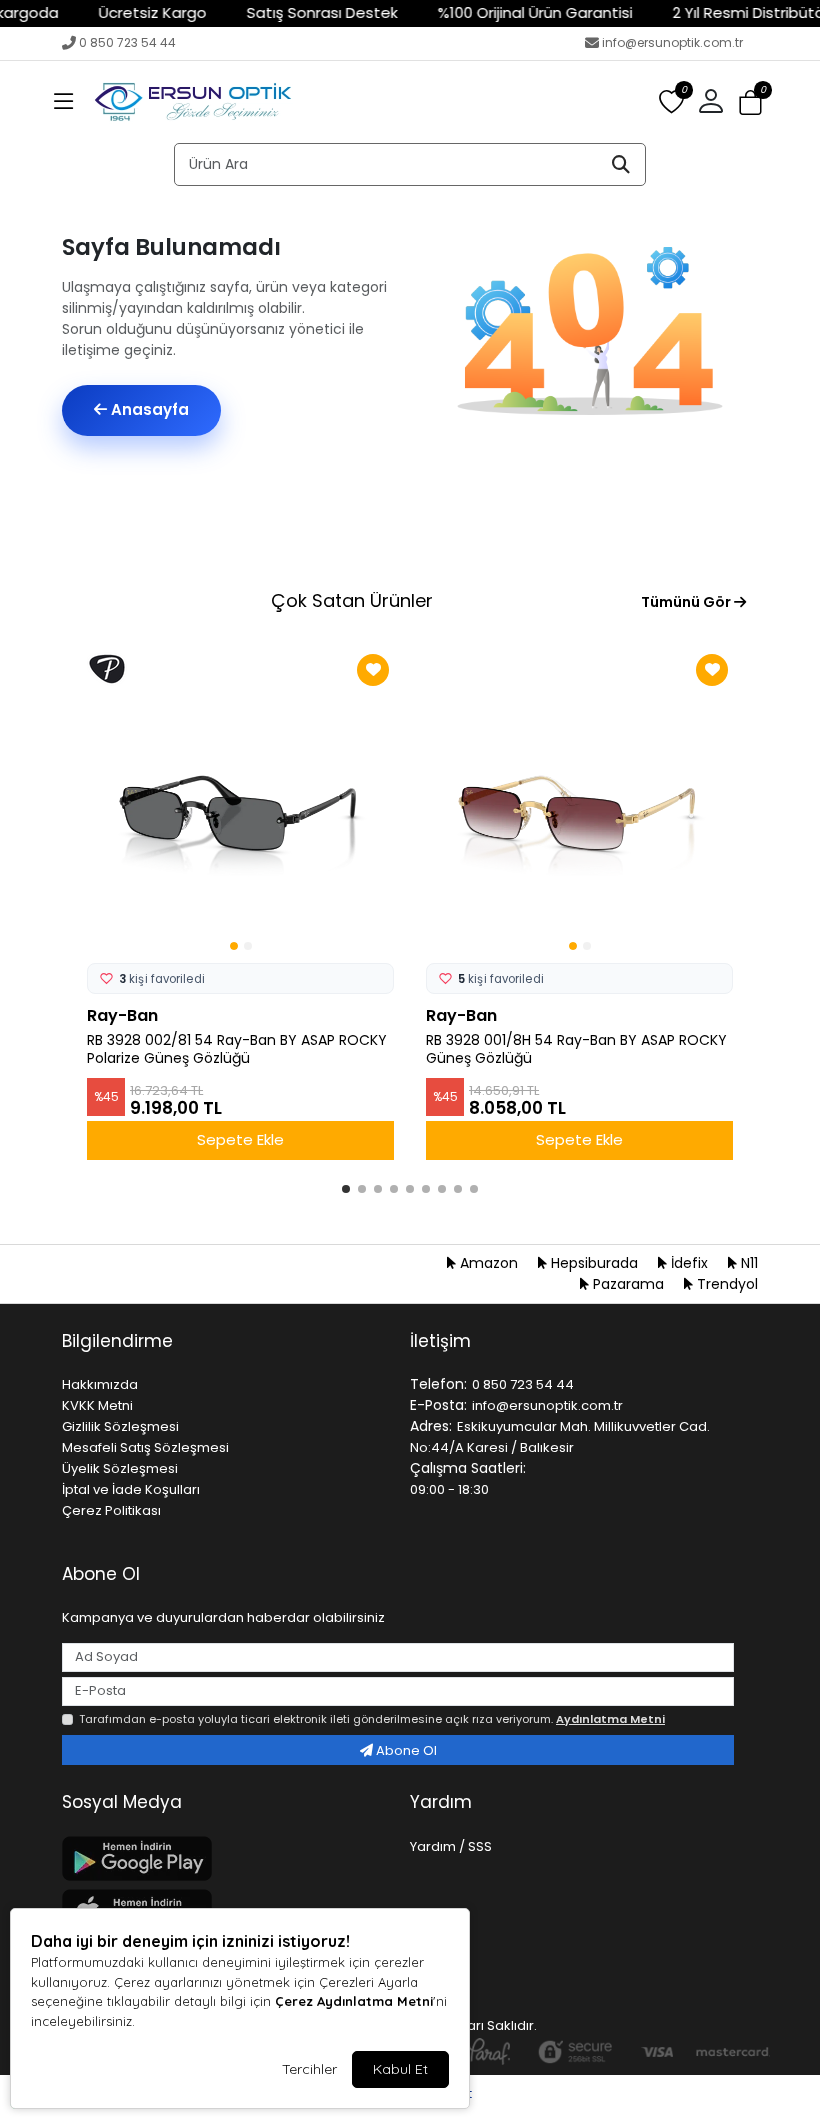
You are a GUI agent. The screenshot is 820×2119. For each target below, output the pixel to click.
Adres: (431, 1426)
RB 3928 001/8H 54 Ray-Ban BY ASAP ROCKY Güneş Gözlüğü (576, 1050)
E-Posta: (438, 1405)
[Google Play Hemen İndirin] (224, 1858)
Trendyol (725, 1284)
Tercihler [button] (309, 2069)
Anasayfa (148, 409)
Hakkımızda (100, 1384)
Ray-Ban (122, 1015)
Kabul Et (400, 2069)
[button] (64, 102)
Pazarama (628, 1284)
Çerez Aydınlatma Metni (354, 2001)
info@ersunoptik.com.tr (672, 42)
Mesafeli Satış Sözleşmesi (145, 1447)
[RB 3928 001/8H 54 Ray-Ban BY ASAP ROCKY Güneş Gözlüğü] (579, 802)
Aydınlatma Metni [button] (610, 1719)
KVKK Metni (97, 1405)
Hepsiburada (594, 1263)
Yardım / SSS (451, 1846)
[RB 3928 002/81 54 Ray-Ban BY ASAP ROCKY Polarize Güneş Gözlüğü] (240, 802)
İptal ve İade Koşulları (131, 1489)
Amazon (489, 1263)
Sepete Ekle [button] (240, 1139)
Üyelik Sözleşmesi (120, 1468)
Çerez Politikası (111, 1510)
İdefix (689, 1263)
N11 (747, 1263)
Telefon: (438, 1384)
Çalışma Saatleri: (468, 1468)
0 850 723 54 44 (127, 42)
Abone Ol (405, 1750)
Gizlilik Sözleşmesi (120, 1426)
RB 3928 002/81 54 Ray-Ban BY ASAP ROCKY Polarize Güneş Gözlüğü (237, 1050)
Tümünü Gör (687, 602)
